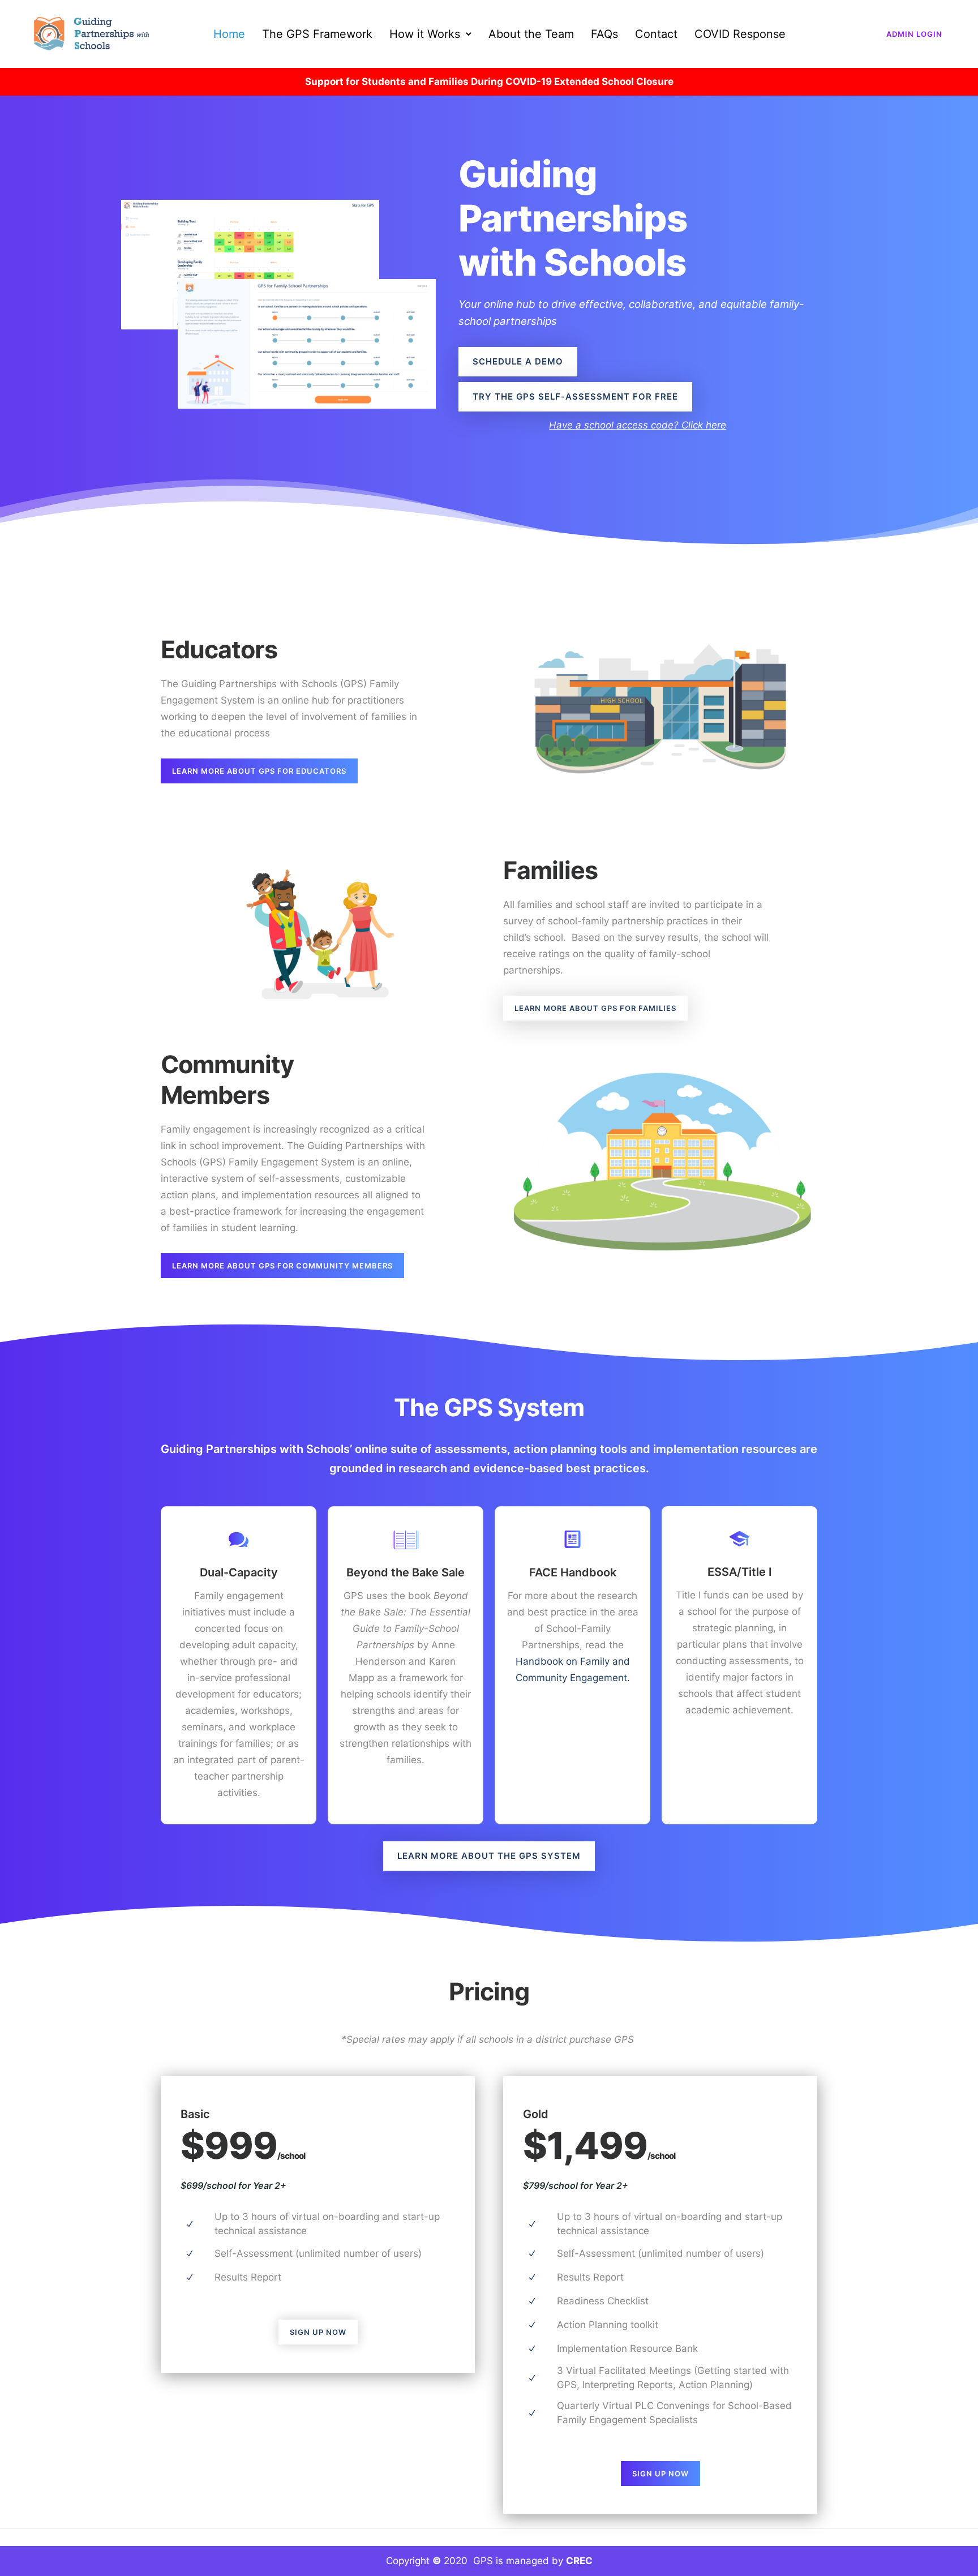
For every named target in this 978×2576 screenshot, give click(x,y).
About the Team (531, 34)
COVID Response (740, 34)
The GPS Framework (317, 34)
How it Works (425, 34)
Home (229, 34)
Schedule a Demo (518, 361)
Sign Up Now (318, 2332)
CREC (579, 2561)
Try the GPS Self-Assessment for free (575, 397)
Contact (656, 34)
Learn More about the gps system (489, 1856)
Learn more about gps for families (595, 1008)
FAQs (604, 34)
